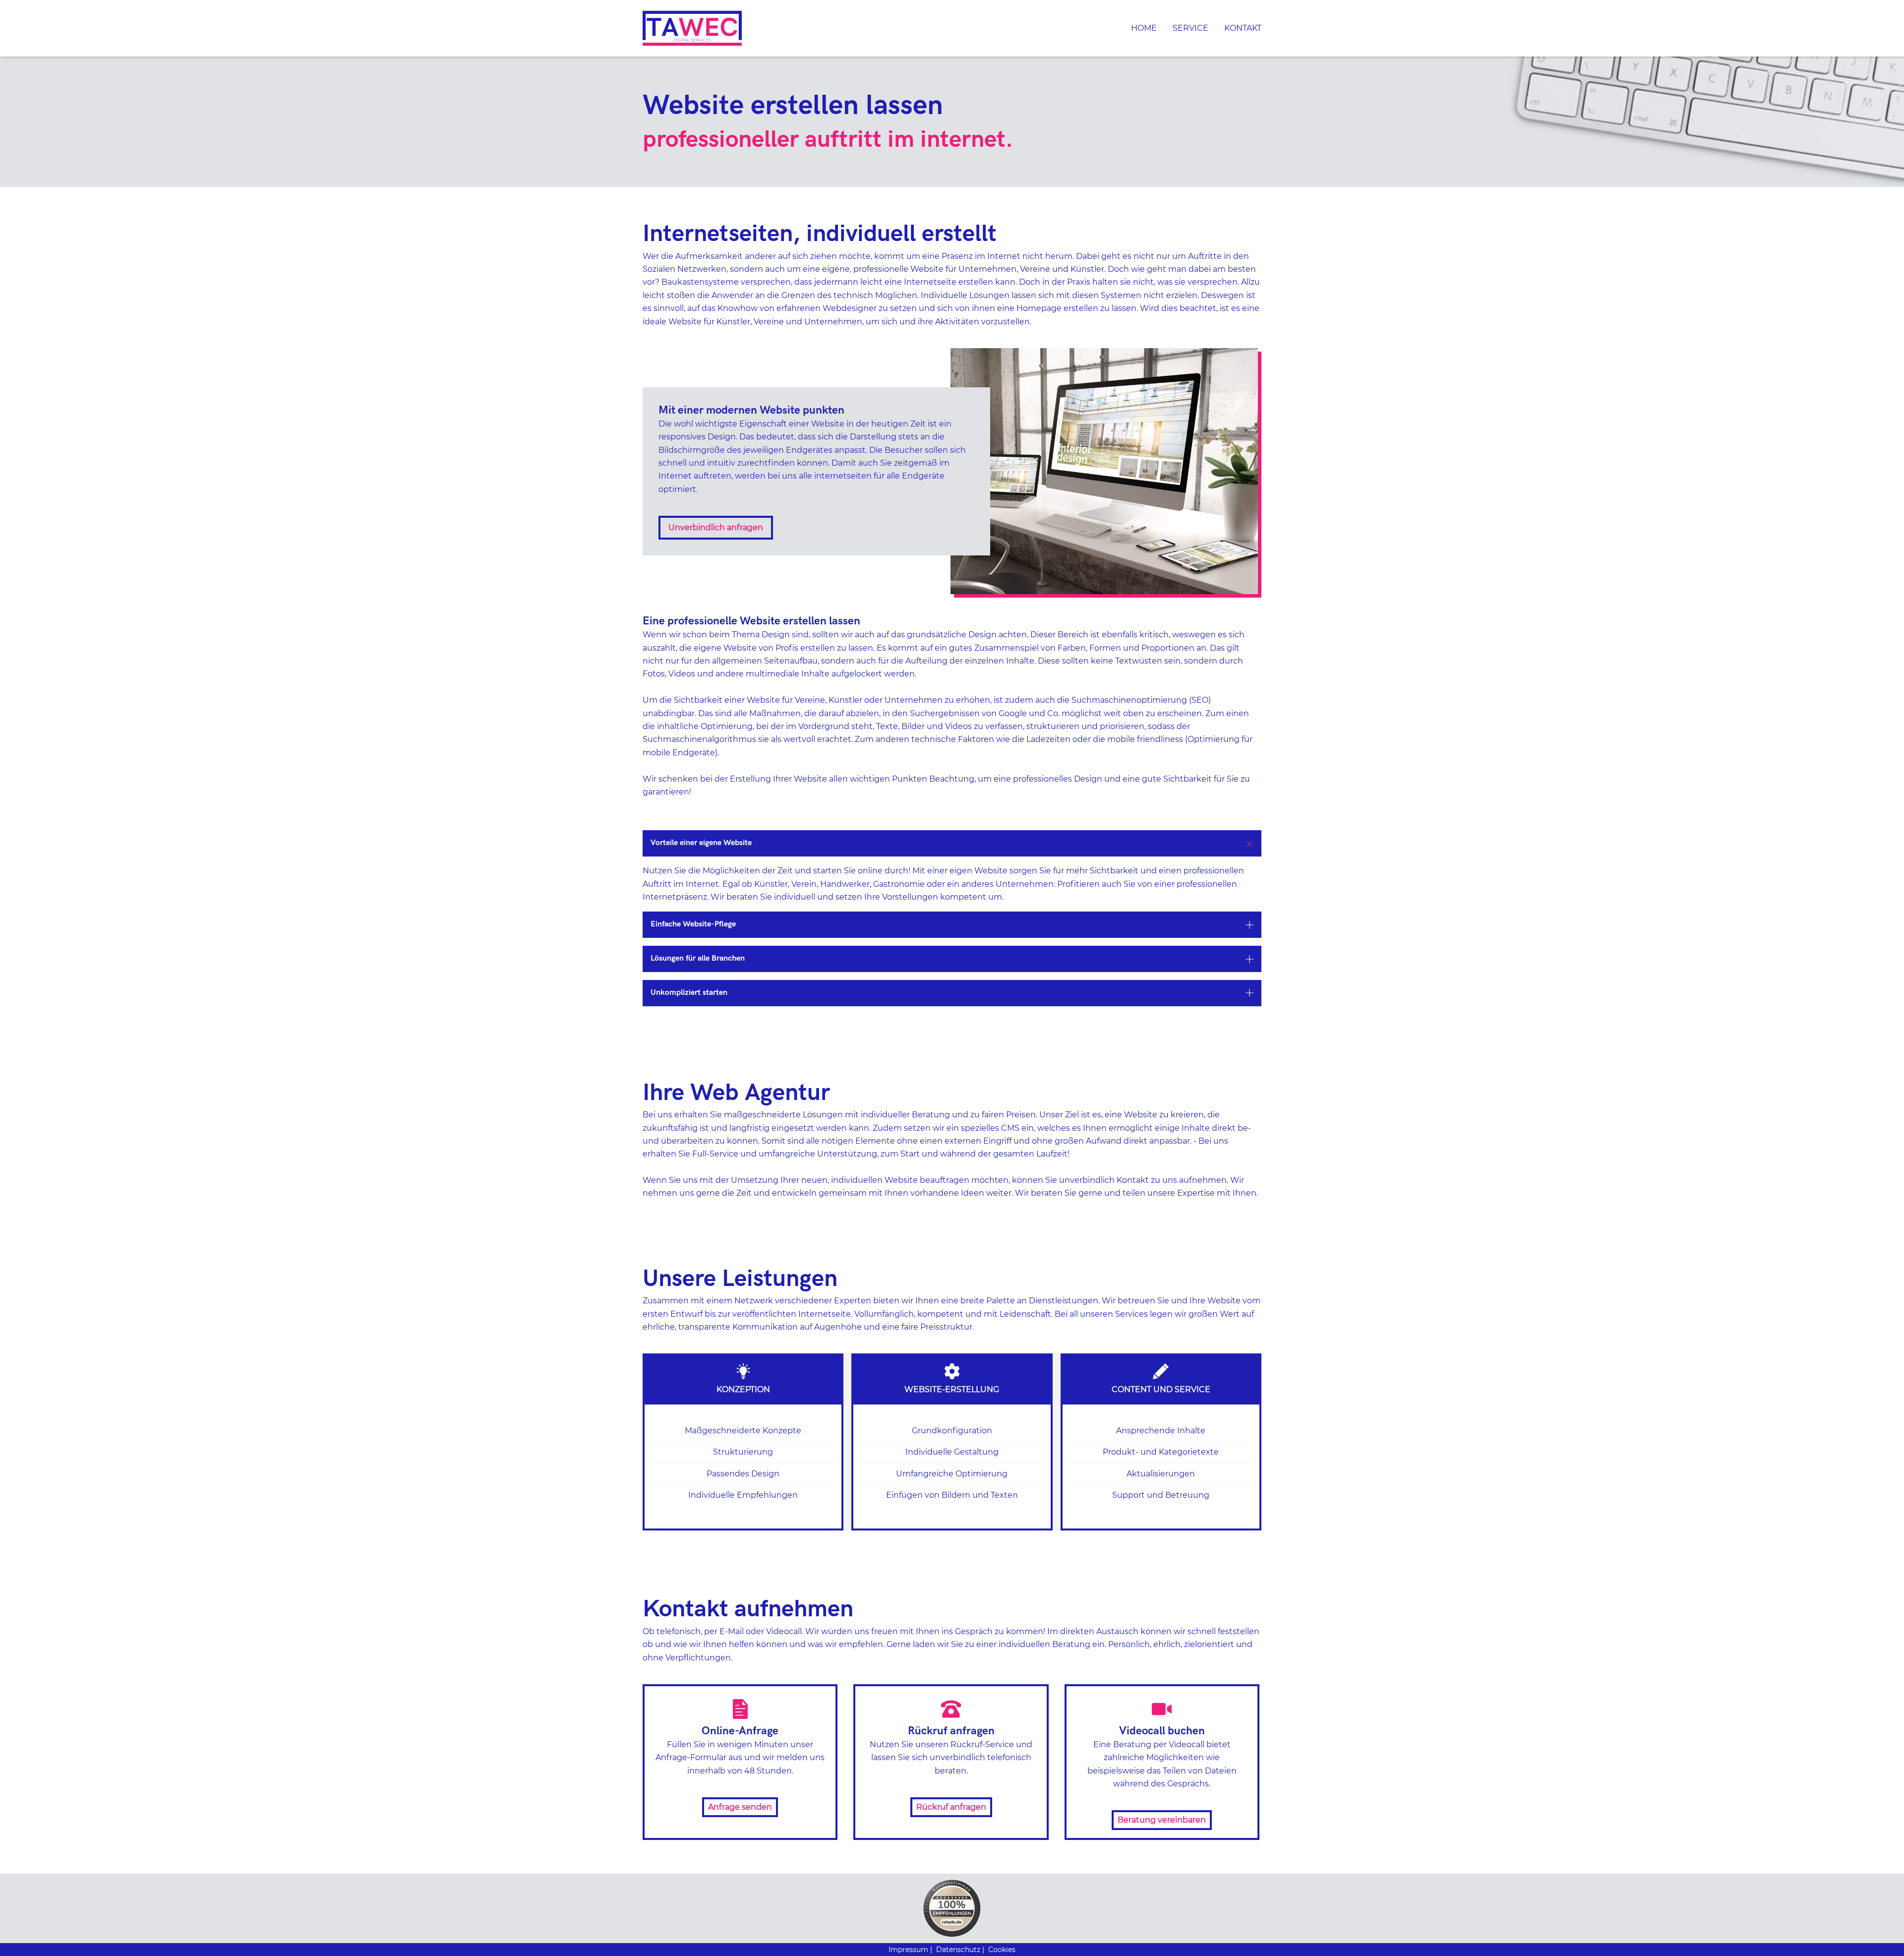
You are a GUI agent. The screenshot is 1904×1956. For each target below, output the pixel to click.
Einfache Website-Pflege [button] (693, 924)
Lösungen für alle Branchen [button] (698, 958)
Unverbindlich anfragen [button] (716, 527)
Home (1144, 28)
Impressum (908, 1950)
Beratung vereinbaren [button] (1162, 1820)
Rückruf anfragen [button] (951, 1807)
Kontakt (1243, 28)
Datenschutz (958, 1950)
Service (1190, 28)
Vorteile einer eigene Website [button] (701, 843)
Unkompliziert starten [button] (689, 993)
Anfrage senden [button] (740, 1807)
